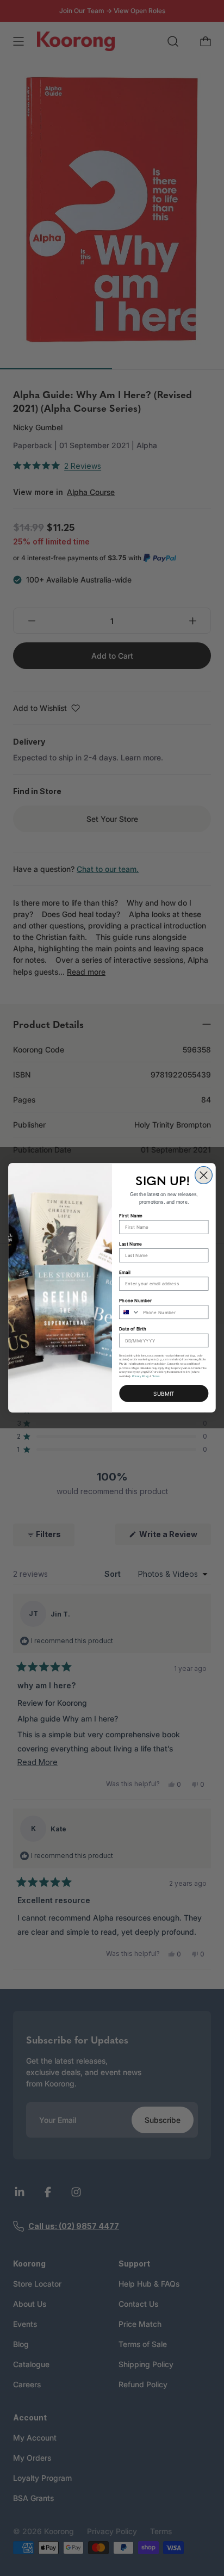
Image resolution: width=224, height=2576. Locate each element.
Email (125, 1272)
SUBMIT (164, 1394)
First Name (131, 1216)
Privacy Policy (141, 1377)
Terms (156, 1377)
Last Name (130, 1244)
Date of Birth (133, 1329)
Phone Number (135, 1301)
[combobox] (130, 1312)
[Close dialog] (204, 1175)
